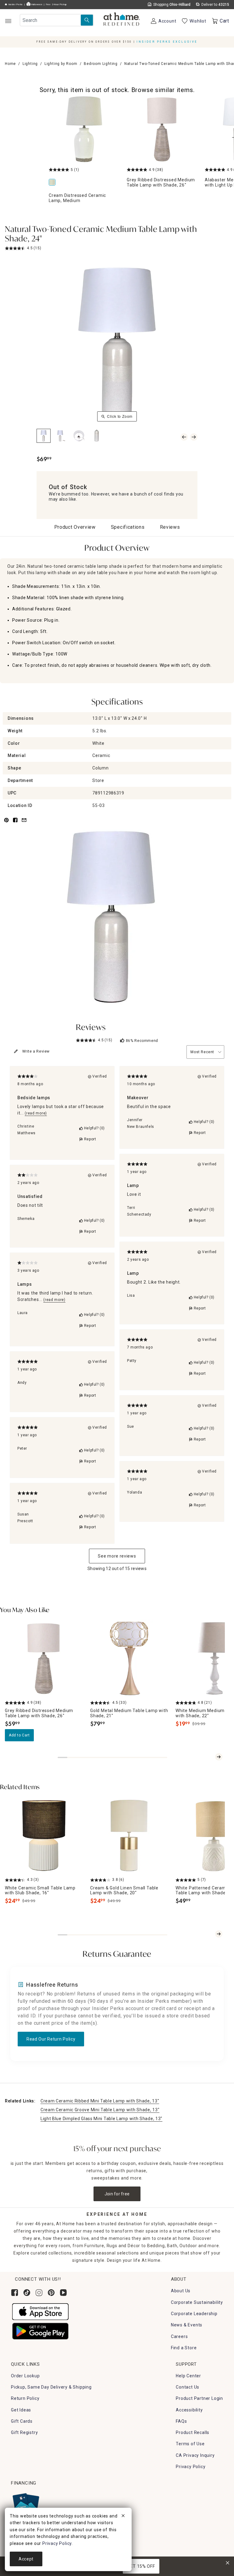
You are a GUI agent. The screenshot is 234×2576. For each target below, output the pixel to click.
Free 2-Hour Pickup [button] (56, 5)
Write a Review (36, 1051)
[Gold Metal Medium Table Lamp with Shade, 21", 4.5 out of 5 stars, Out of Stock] (129, 1658)
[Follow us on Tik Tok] (27, 2293)
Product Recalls (193, 2432)
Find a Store (184, 2348)
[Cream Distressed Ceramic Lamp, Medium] (53, 183)
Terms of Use (190, 2444)
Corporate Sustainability (197, 2302)
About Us (181, 2291)
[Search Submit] (87, 20)
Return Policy (25, 2398)
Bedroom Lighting (101, 64)
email (24, 823)
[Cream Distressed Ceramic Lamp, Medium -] (84, 129)
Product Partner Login (199, 2398)
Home (10, 64)
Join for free (117, 2194)
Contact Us (188, 2387)
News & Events (187, 2325)
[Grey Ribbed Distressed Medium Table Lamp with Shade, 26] (162, 129)
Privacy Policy (191, 2467)
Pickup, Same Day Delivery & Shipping (51, 2387)
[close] (123, 2517)
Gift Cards (22, 2421)
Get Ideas (21, 2410)
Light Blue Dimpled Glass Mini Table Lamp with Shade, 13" (101, 2119)
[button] (122, 20)
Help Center (188, 2376)
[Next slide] (219, 1757)
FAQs (181, 2421)
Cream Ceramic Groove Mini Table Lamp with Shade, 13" (100, 2110)
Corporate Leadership (194, 2314)
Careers (179, 2336)
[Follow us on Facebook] (15, 2293)
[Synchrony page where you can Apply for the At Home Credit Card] (25, 2504)
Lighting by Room (61, 64)
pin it (6, 823)
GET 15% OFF (141, 2566)
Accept (26, 2559)
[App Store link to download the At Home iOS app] (40, 2311)
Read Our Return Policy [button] (51, 2039)
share (15, 823)
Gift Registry (24, 2432)
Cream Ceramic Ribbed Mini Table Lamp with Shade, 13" (100, 2101)
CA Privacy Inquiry (195, 2455)
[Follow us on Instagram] (39, 2293)
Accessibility (189, 2410)
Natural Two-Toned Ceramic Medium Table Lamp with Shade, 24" (101, 235)
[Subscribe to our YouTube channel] (63, 2293)
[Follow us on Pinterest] (51, 2293)
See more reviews (117, 1556)
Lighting (30, 64)
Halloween (36, 5)
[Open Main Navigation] (8, 21)
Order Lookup (25, 2376)
